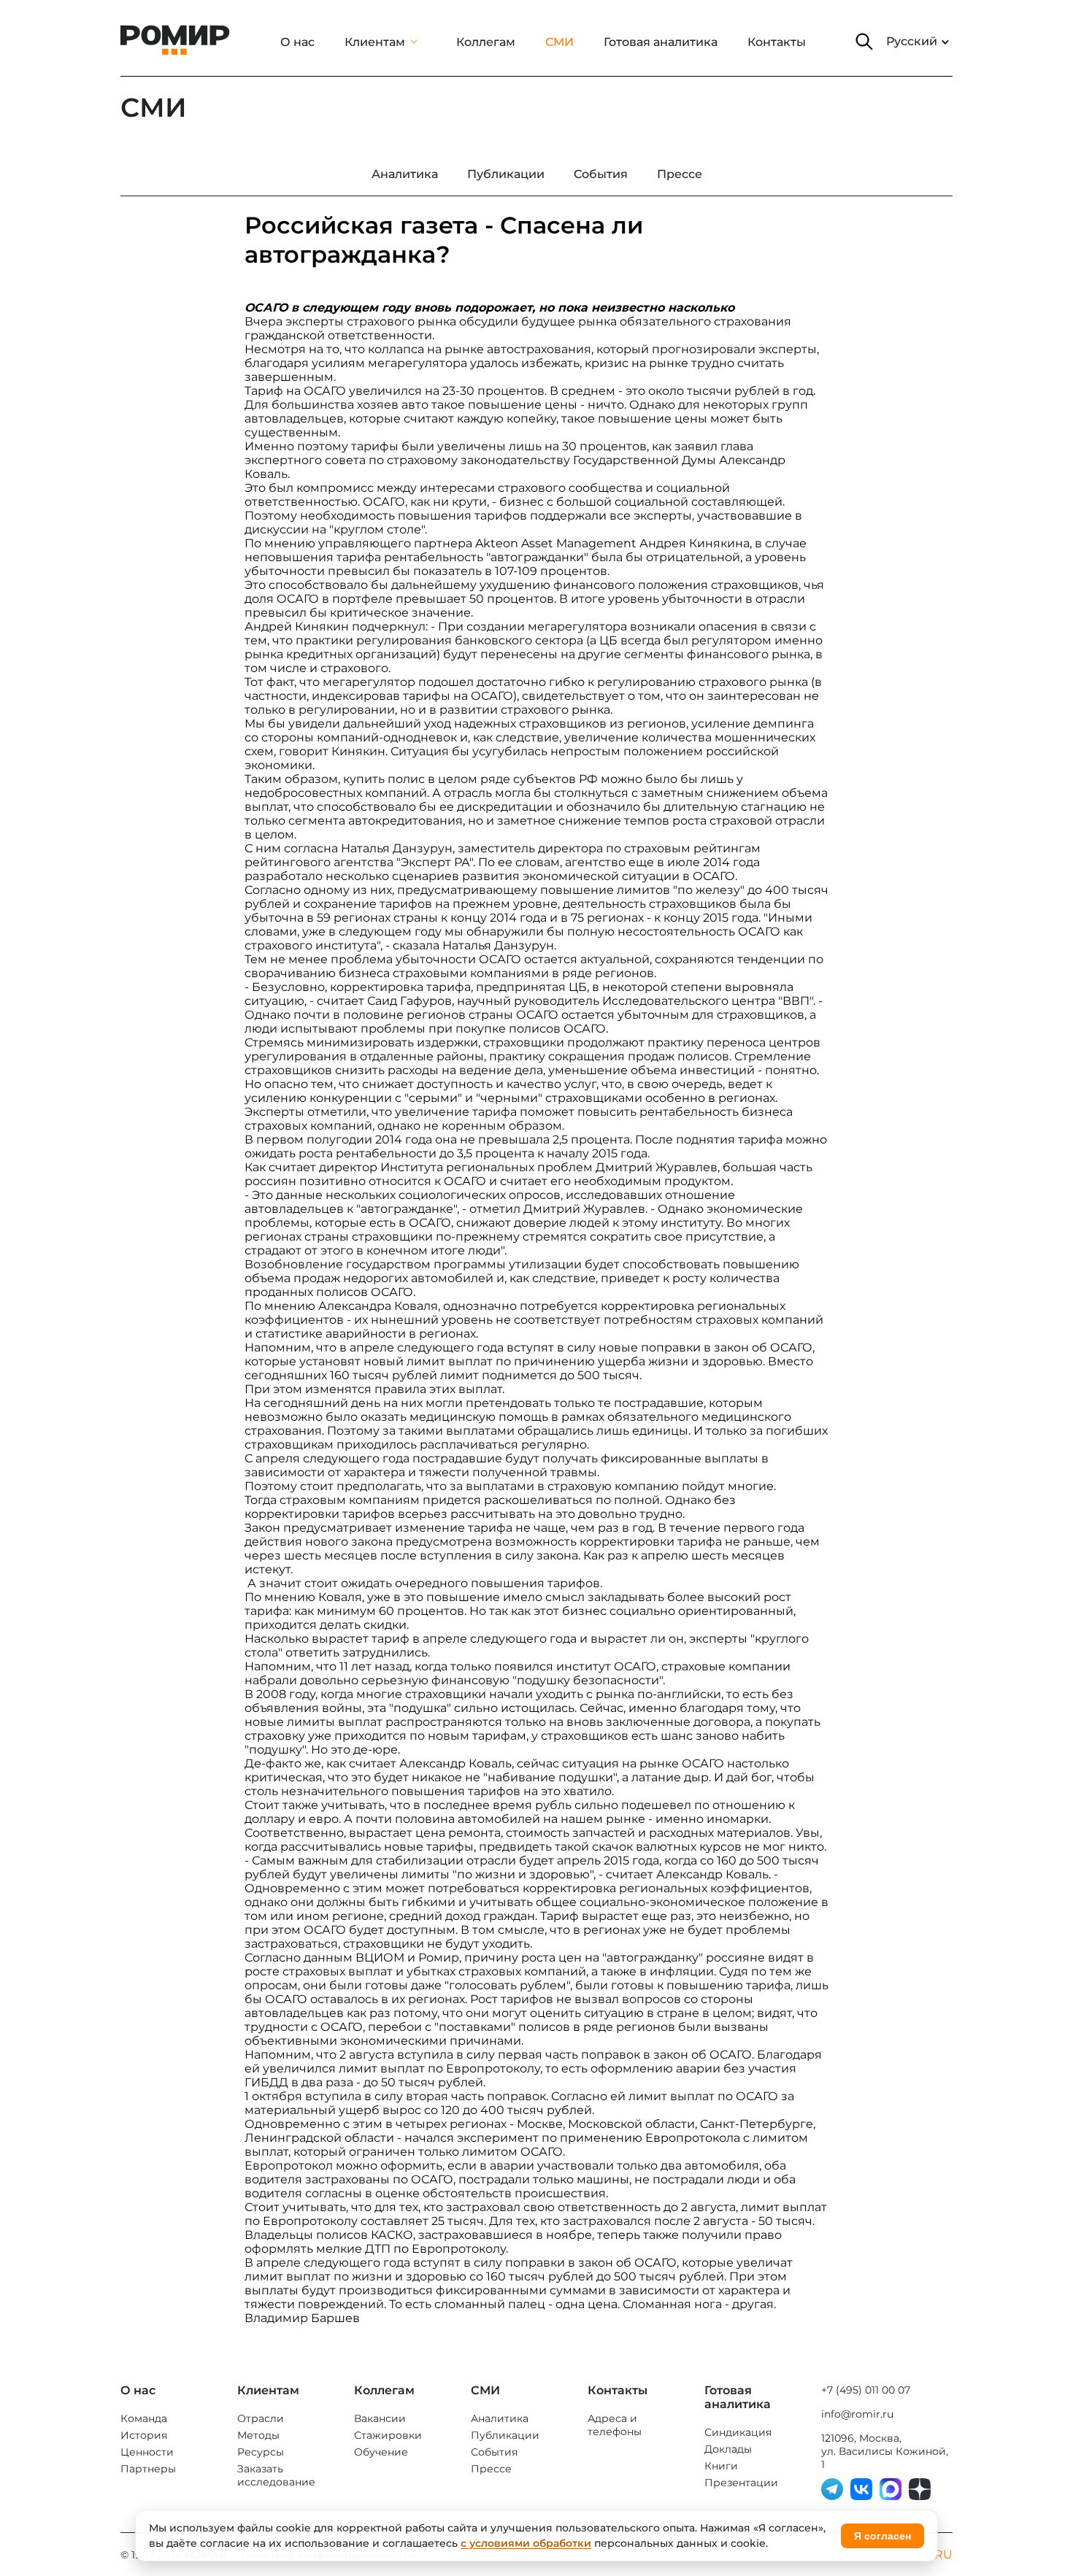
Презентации (741, 2483)
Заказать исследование (276, 2475)
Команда (144, 2418)
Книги (721, 2466)
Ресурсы (261, 2452)
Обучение (381, 2452)
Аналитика (500, 2418)
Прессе (491, 2469)
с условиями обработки (526, 2543)
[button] (864, 42)
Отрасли (261, 2418)
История (144, 2435)
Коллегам (486, 42)
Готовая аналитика (661, 42)
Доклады (728, 2449)
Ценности (147, 2452)
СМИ (559, 42)
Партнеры (148, 2469)
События (494, 2452)
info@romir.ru (857, 2414)
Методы (258, 2435)
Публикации (505, 2435)
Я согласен (882, 2536)
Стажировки (388, 2435)
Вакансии (380, 2418)
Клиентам (375, 42)
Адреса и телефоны (615, 2425)
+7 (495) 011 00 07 (866, 2390)
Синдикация (738, 2432)
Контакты (777, 42)
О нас (297, 42)
